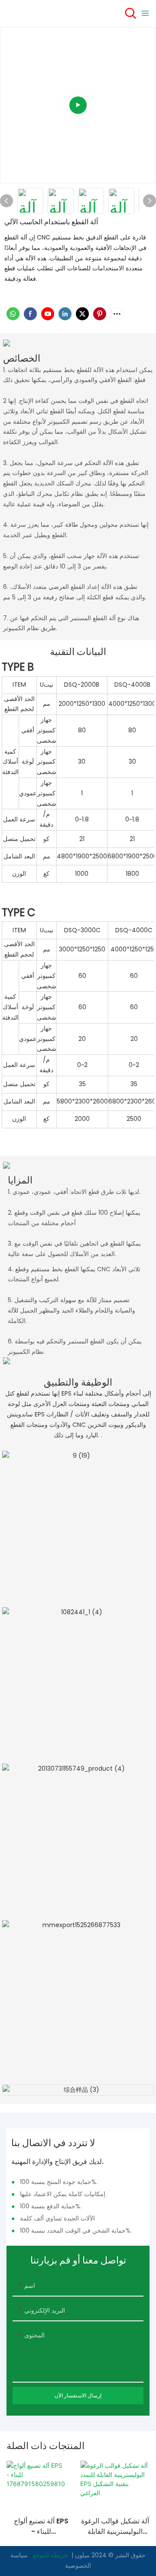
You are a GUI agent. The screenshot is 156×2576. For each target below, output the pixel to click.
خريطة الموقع (50, 2555)
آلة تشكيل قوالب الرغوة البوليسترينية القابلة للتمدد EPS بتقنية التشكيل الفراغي (115, 2526)
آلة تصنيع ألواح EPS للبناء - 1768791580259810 (41, 2526)
